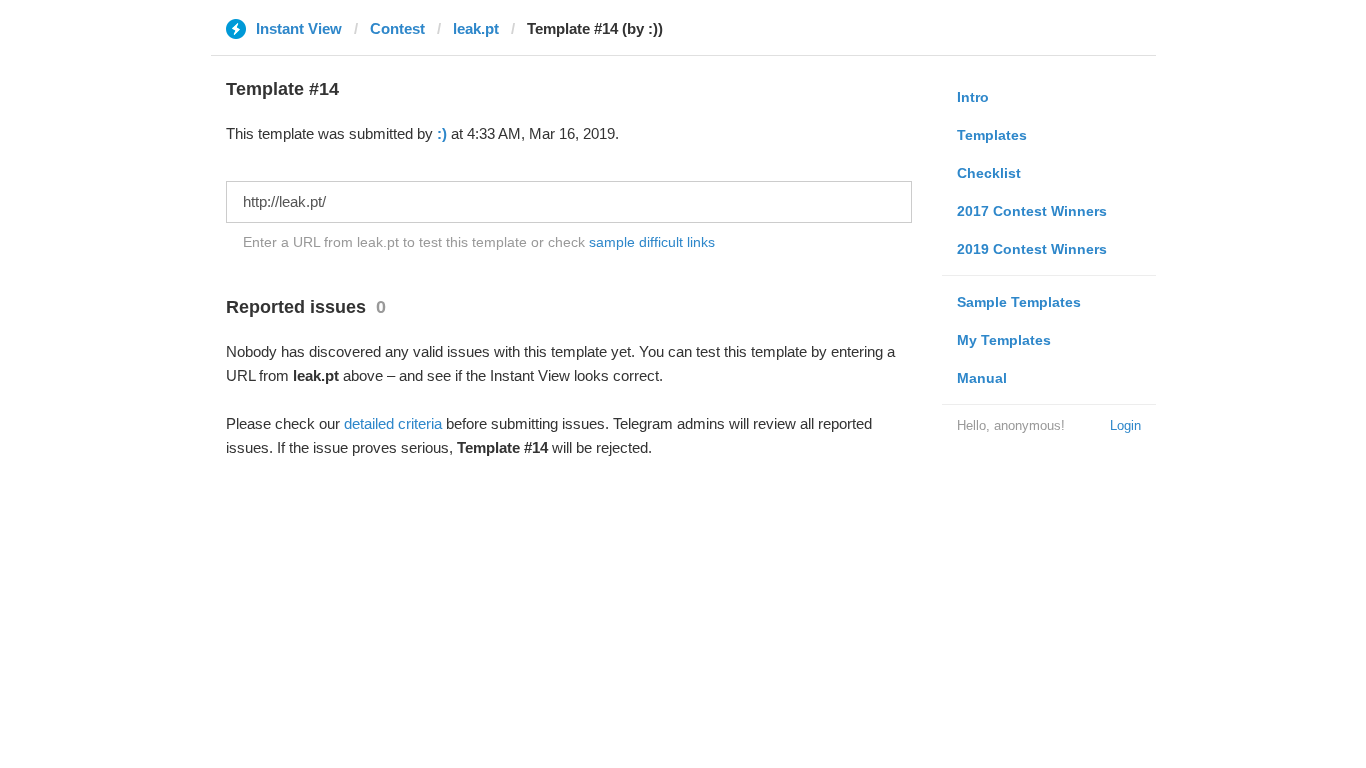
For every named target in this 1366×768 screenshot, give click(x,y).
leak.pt (476, 28)
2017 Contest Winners (1032, 211)
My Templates (1004, 340)
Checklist (989, 173)
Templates (992, 135)
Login (1125, 425)
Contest (397, 28)
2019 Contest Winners (1032, 249)
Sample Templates (1019, 302)
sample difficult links (652, 242)
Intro (973, 97)
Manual (982, 378)
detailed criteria (393, 423)
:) (442, 133)
